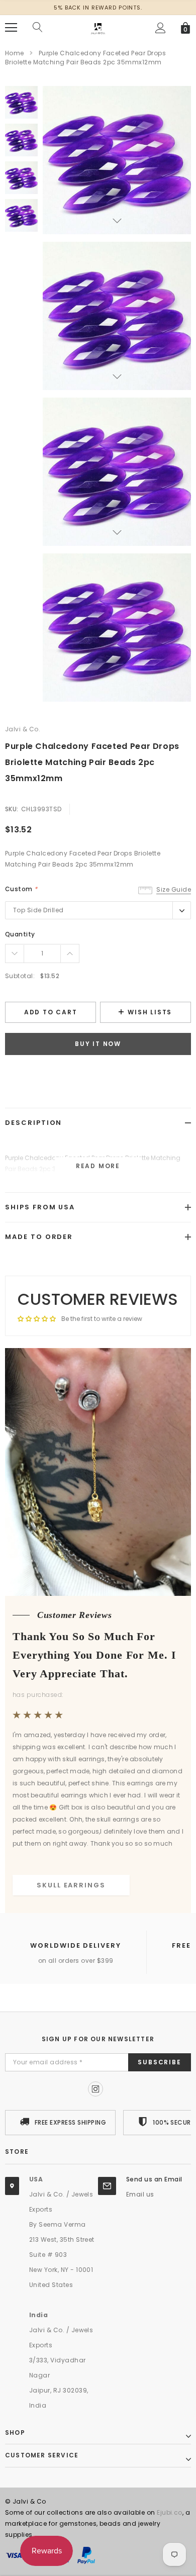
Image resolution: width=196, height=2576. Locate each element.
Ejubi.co (170, 2512)
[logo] (98, 27)
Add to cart (51, 1012)
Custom (21, 889)
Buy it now (98, 1044)
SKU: (12, 809)
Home (15, 53)
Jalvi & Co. (23, 729)
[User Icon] (161, 28)
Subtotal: (20, 976)
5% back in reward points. (98, 8)
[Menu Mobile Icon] (11, 28)
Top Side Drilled (38, 910)
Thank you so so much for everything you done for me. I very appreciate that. (94, 1655)
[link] (21, 102)
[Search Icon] (38, 28)
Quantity (20, 934)
